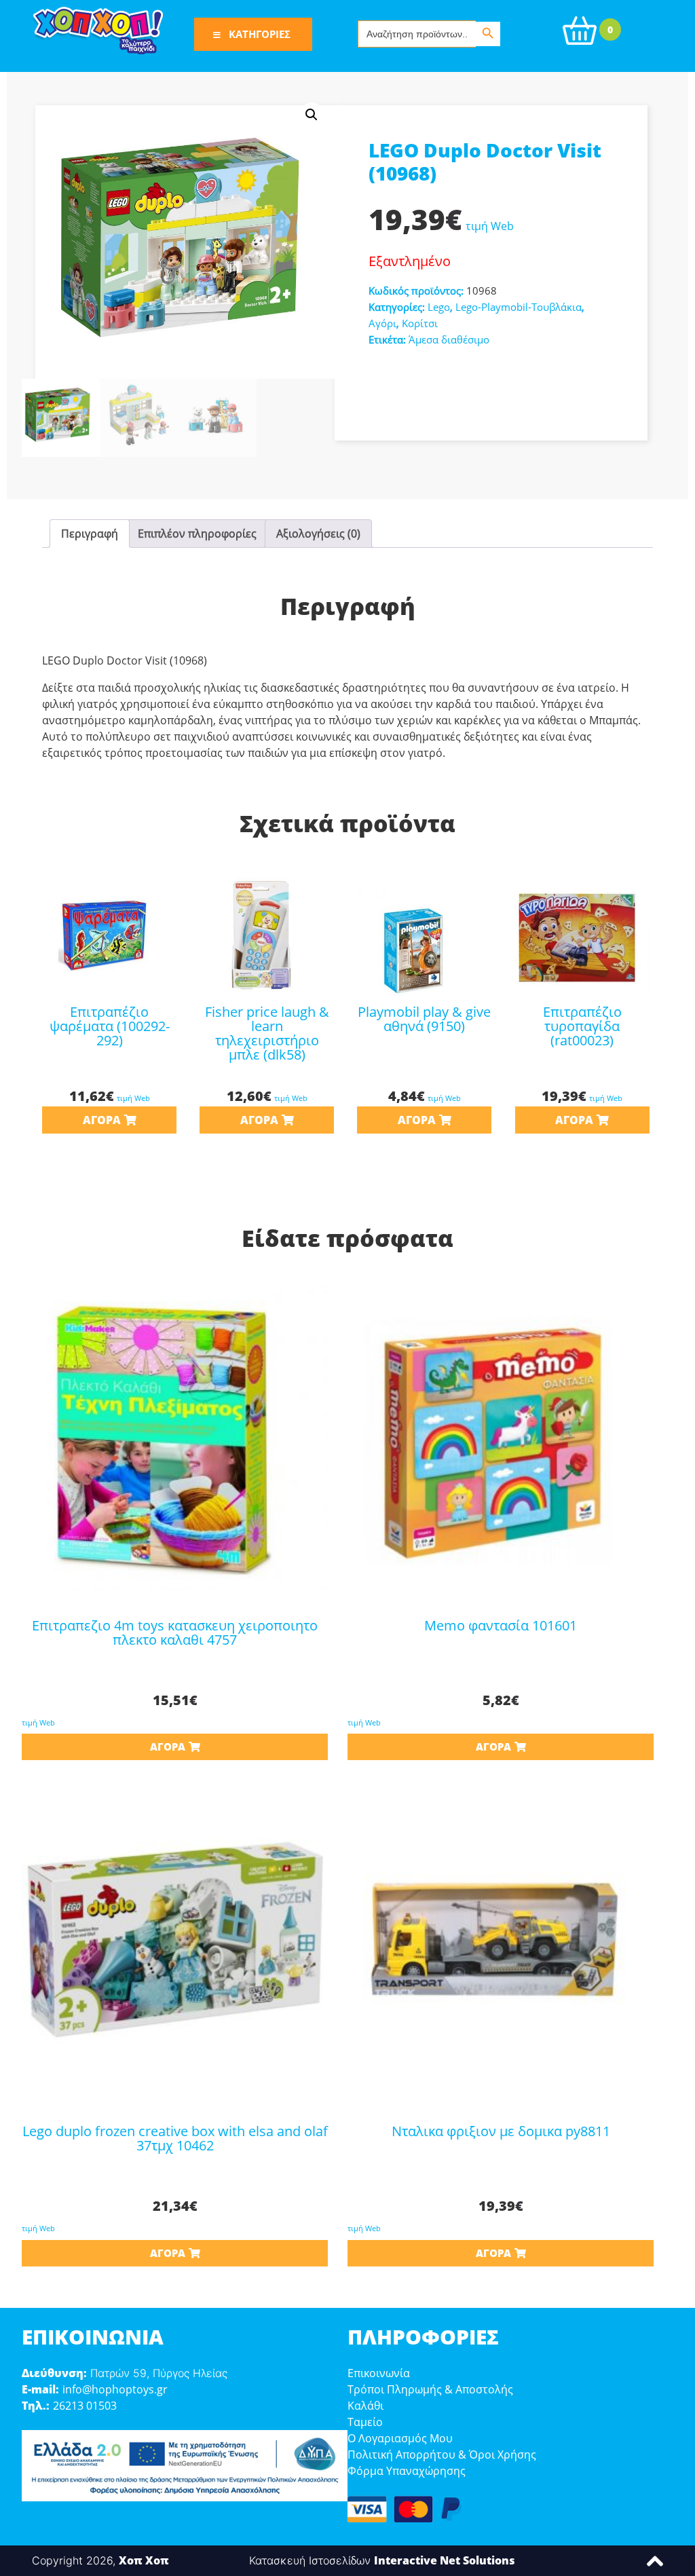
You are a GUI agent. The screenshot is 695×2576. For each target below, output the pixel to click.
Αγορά (102, 1120)
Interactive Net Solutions (445, 2560)
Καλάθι (365, 2406)
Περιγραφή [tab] (90, 534)
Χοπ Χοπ (144, 2560)
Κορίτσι (420, 323)
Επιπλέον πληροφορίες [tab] (197, 534)
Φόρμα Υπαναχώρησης (407, 2471)
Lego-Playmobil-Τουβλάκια (519, 307)
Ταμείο (365, 2422)
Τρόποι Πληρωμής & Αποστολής (430, 2389)
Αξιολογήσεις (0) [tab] (318, 534)
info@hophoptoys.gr (115, 2389)
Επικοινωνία (379, 2373)
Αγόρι (382, 323)
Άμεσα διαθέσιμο (449, 339)
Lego (439, 307)
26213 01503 (85, 2406)
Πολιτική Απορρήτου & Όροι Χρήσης (442, 2454)
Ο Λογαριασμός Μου (400, 2438)
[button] (312, 115)
